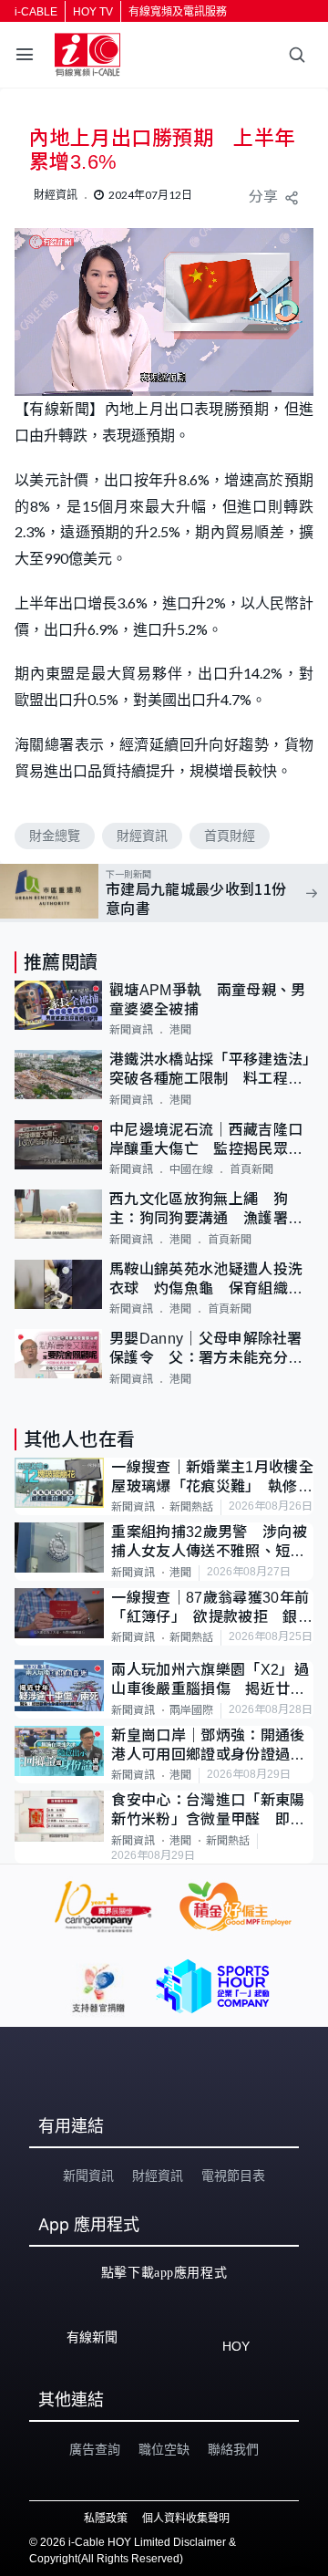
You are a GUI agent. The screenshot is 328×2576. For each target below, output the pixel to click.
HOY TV (93, 12)
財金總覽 (55, 836)
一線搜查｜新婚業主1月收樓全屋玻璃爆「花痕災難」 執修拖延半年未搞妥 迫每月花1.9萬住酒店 (212, 1478)
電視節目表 (233, 2176)
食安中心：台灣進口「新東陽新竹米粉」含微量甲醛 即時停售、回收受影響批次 (208, 1811)
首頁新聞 (251, 1169)
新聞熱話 (191, 1507)
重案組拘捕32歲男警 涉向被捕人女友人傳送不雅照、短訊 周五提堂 (212, 1543)
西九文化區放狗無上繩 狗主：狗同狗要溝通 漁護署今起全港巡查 (206, 1210)
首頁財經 (230, 836)
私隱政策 (106, 2519)
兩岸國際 (191, 1710)
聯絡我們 (233, 2449)
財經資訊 (142, 836)
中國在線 (191, 1169)
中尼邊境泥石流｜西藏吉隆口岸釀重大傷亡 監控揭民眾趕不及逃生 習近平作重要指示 (206, 1141)
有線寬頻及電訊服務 (178, 12)
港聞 (180, 1030)
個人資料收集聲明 (186, 2519)
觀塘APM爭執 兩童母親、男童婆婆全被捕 (207, 1000)
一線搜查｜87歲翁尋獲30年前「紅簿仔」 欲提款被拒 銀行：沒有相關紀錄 (210, 1609)
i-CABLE (36, 12)
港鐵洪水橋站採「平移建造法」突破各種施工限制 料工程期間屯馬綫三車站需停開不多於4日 (210, 1070)
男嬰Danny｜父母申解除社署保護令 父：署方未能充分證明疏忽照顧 (206, 1350)
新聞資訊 (131, 1030)
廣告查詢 (95, 2449)
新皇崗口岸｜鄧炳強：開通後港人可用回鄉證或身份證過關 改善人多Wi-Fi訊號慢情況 (212, 1746)
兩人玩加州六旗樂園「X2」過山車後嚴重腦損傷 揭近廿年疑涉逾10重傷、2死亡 (210, 1681)
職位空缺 (164, 2449)
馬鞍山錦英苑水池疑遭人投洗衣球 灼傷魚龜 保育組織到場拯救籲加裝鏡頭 (206, 1280)
